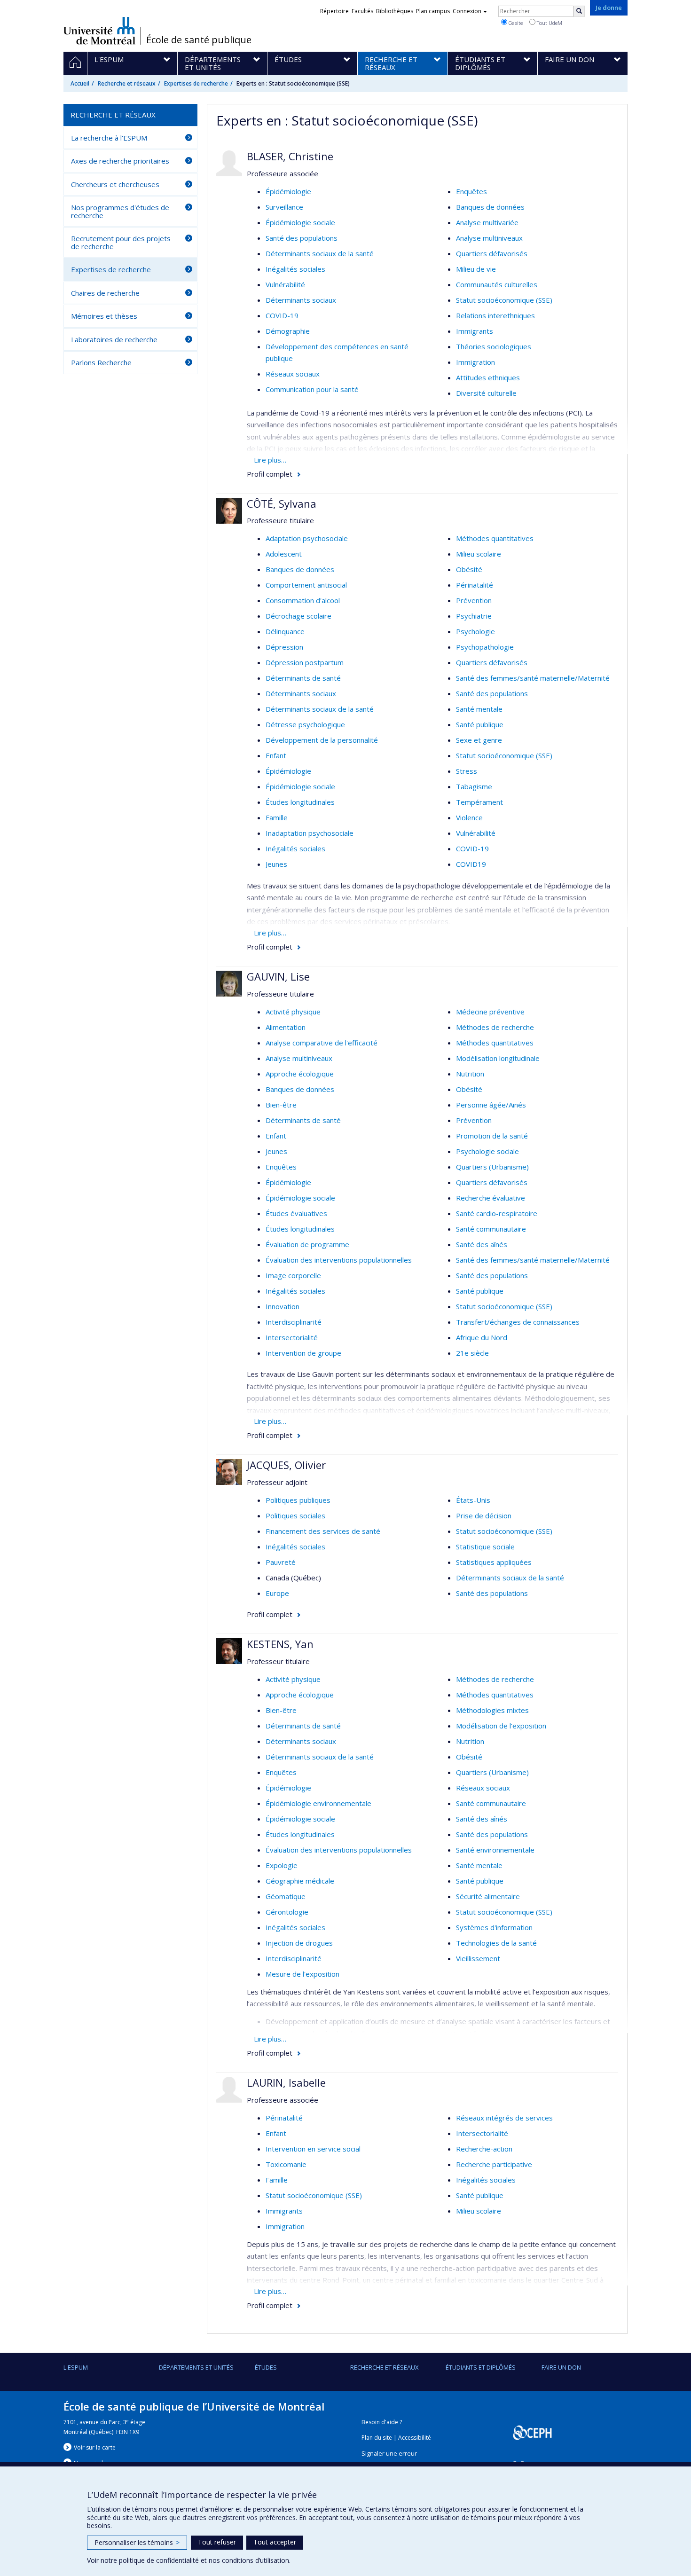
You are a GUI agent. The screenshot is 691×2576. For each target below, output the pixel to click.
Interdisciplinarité (294, 1322)
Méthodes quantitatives (495, 538)
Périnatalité (475, 585)
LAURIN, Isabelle (286, 2082)
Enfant (276, 755)
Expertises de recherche (196, 83)
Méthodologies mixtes (492, 1710)
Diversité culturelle (486, 393)
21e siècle (472, 1353)
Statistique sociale (485, 1547)
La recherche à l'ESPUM (109, 138)
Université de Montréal (99, 31)
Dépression (284, 647)
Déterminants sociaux (301, 300)
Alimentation (286, 1027)
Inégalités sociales (295, 269)
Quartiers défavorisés (492, 253)
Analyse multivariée (487, 222)
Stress (467, 771)
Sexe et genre (479, 740)
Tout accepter (275, 2542)
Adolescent (284, 554)
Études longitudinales (300, 802)
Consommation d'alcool (303, 600)
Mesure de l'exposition (302, 1974)
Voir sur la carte (95, 2447)
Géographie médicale (300, 1881)
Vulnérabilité (285, 284)
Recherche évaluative (491, 1198)
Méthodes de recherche (495, 1027)
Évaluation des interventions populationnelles (339, 1260)
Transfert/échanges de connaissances (518, 1322)
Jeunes (276, 864)
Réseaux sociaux (293, 374)
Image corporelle (293, 1275)
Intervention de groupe (303, 1353)
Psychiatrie (474, 616)
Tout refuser (217, 2542)
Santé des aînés (482, 1244)
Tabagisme (474, 786)
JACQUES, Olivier (286, 1465)
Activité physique (293, 1012)
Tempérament (479, 802)
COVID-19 (282, 315)
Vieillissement (478, 1958)
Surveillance (284, 207)
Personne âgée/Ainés (491, 1105)
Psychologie (475, 631)
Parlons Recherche (101, 362)
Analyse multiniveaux (489, 238)
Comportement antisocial (306, 585)
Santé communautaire (491, 1229)
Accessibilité (415, 2438)
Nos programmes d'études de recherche (120, 211)
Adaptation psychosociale (307, 538)
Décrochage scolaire (298, 616)
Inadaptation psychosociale (310, 833)
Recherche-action (484, 2149)
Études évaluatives (296, 1213)
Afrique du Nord (482, 1337)
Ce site (515, 23)
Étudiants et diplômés (481, 2367)
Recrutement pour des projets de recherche (121, 242)
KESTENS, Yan (280, 1644)
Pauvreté (281, 1562)
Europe (277, 1593)
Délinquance (285, 631)
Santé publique (480, 724)
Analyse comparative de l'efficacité (322, 1043)
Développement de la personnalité (322, 740)
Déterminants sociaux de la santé (320, 253)
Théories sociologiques (494, 346)
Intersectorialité (292, 1337)
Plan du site (377, 2438)
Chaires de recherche (105, 293)
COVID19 (471, 864)
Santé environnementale (495, 1850)
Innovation (283, 1306)
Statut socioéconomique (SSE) (504, 300)
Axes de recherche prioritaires (120, 161)
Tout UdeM (549, 23)
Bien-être (281, 1105)
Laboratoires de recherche (114, 339)
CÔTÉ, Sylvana (282, 503)
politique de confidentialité (159, 2560)
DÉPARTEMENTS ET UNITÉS (196, 2367)
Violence (469, 817)
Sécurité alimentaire (488, 1896)
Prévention (474, 600)
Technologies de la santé (496, 1943)
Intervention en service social (313, 2149)
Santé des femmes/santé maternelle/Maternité (533, 678)
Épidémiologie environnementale (318, 1803)
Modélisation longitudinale (498, 1058)
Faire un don (561, 2367)
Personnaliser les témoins (137, 2542)
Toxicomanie (286, 2164)
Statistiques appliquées (494, 1562)
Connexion (467, 11)
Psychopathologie (485, 647)
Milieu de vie (476, 269)
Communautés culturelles (497, 284)
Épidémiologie (288, 191)
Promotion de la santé (492, 1136)
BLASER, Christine (290, 156)
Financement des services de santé (323, 1531)
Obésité (469, 569)
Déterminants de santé (303, 678)
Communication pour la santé (312, 389)
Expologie (282, 1865)
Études (266, 2367)
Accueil (80, 83)
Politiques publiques (298, 1500)
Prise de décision (484, 1516)
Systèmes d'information (494, 1927)
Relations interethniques (495, 315)
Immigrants (475, 331)
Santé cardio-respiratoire (497, 1213)
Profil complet (270, 474)
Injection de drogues (299, 1943)
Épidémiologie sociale (300, 222)
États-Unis (473, 1500)
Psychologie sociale (487, 1151)
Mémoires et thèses (104, 316)
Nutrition (470, 1074)
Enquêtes (471, 191)
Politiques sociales (295, 1516)
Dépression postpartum (305, 662)
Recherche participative (494, 2164)
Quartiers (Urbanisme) (492, 1167)
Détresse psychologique (305, 724)
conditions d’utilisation (255, 2560)
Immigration (475, 362)
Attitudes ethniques (488, 377)
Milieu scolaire (479, 554)
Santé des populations (302, 238)
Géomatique (286, 1896)
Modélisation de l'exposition (501, 1726)
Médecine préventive (490, 1012)
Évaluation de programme (307, 1244)
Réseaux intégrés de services (504, 2118)
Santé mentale (479, 709)
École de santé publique (199, 40)
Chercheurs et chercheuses (115, 184)
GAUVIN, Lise (278, 976)
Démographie (288, 331)
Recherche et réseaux (127, 83)
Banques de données (490, 207)
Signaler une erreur (389, 2454)
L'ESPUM (76, 2367)
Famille (277, 817)
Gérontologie (287, 1912)
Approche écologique (300, 1074)
